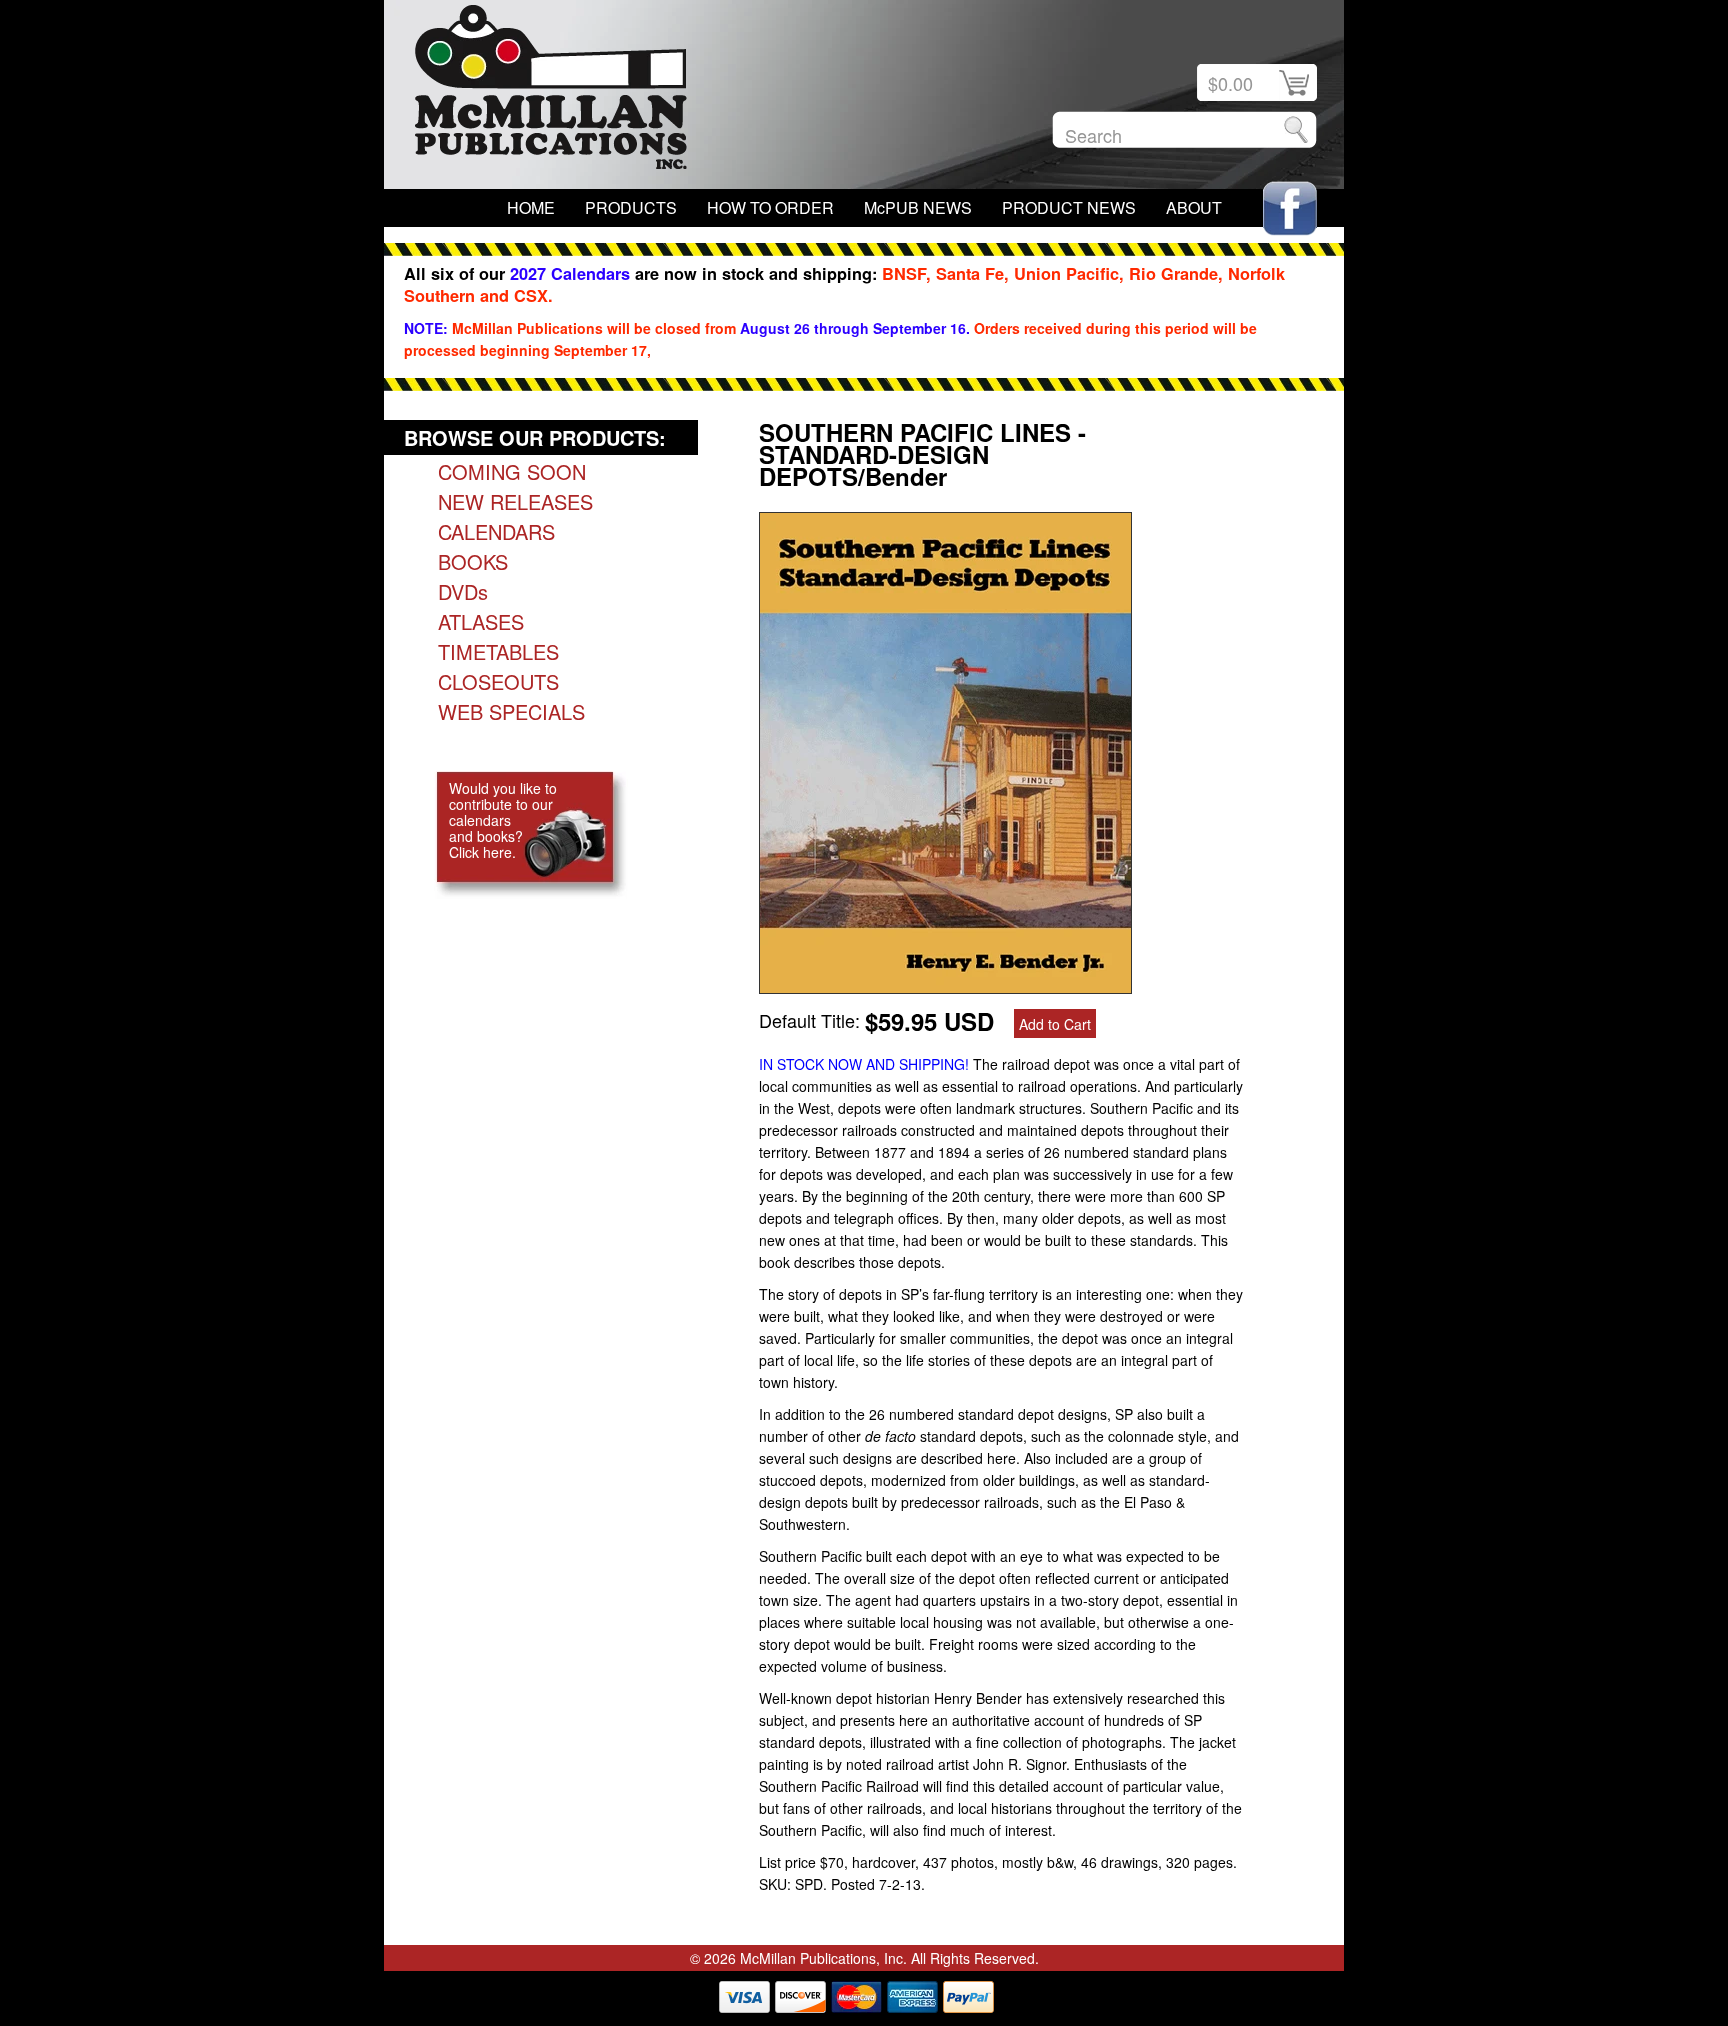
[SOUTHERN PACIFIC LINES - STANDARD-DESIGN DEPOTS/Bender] (945, 986)
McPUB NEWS (918, 207)
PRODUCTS (631, 207)
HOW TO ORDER (770, 207)
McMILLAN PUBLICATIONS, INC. (551, 92)
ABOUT (1194, 207)
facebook (1290, 208)
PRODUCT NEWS (1069, 207)
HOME (531, 207)
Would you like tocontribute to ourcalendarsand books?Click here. (503, 820)
